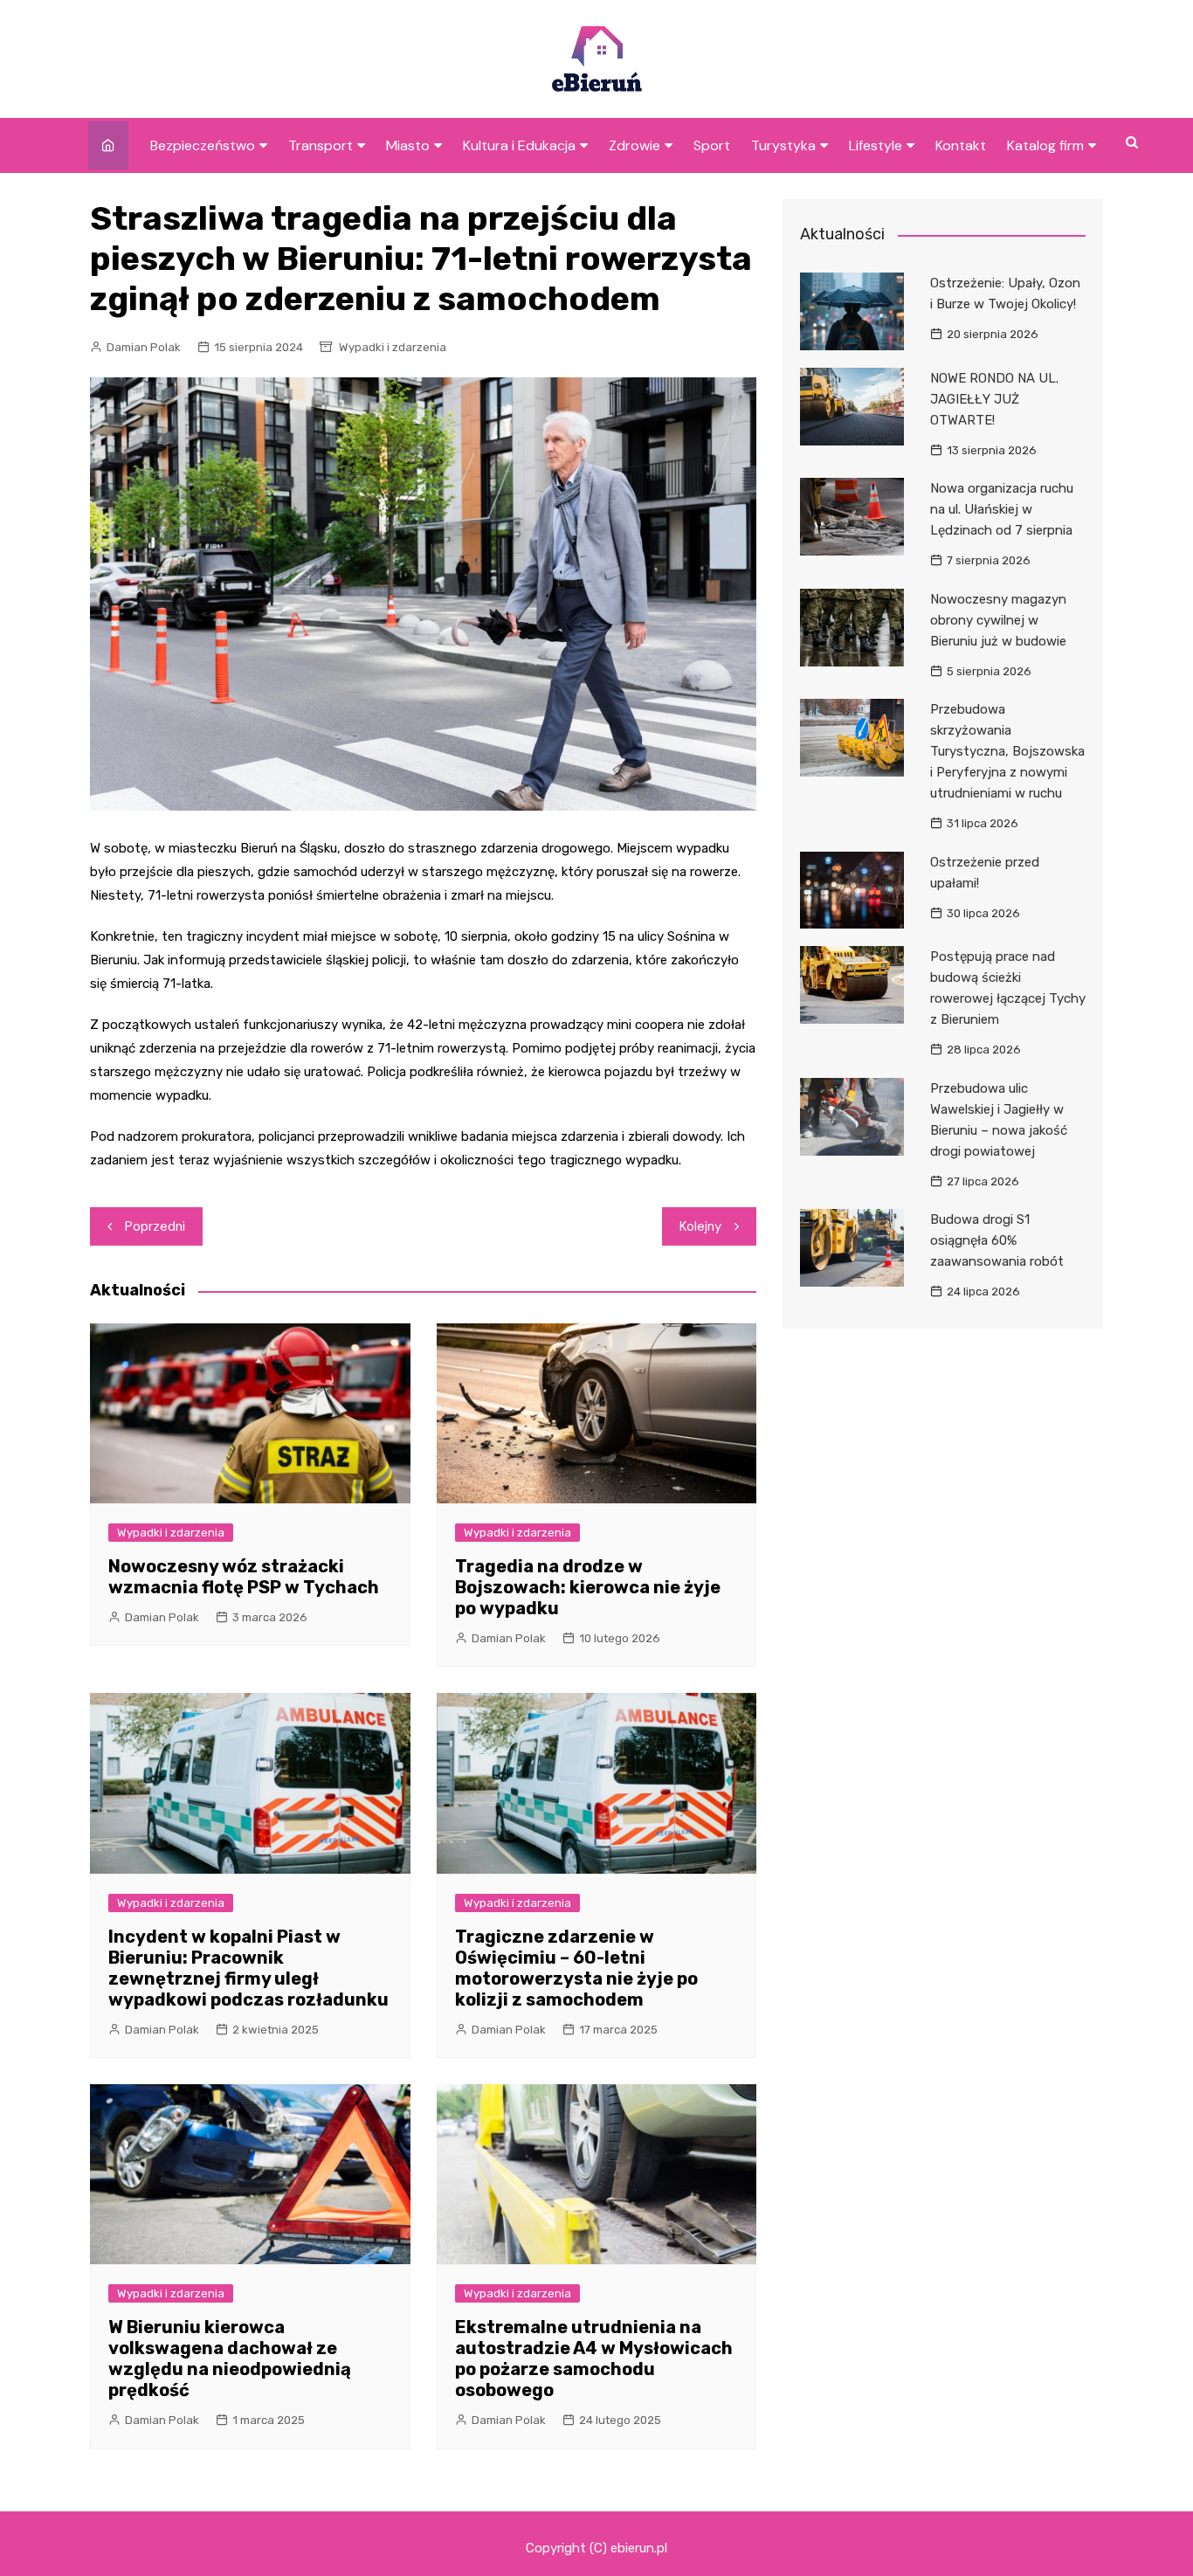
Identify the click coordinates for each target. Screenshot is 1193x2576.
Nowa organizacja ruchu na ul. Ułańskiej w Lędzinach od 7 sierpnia (1002, 509)
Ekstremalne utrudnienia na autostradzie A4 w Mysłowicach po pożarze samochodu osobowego (594, 2358)
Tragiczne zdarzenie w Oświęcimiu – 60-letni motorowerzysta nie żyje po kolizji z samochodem (576, 1968)
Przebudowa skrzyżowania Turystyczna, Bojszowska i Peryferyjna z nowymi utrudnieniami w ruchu (1007, 751)
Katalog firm (1045, 145)
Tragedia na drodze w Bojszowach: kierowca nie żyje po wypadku (588, 1587)
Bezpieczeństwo (203, 145)
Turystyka (783, 145)
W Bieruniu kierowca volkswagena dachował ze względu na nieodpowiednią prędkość (230, 2358)
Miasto (408, 145)
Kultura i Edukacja (519, 145)
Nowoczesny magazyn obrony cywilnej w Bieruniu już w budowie (998, 620)
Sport (712, 145)
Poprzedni (155, 1226)
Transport (321, 145)
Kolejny (700, 1226)
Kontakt (961, 145)
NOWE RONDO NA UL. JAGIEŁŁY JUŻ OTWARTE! (994, 399)
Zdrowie (634, 145)
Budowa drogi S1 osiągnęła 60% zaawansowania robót (997, 1240)
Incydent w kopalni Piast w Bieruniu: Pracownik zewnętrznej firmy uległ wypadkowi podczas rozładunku (248, 1968)
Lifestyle (876, 145)
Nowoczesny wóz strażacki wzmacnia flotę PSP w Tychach (244, 1577)
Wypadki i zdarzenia (393, 347)
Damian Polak (144, 347)
